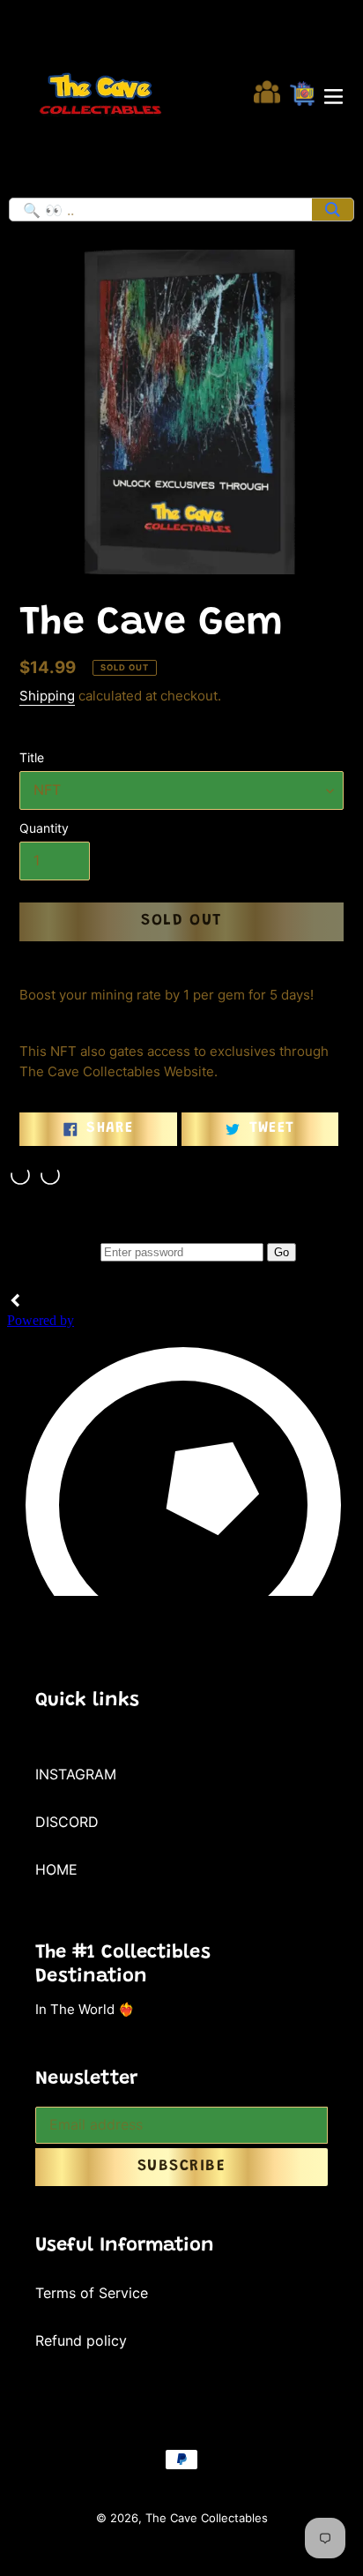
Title (32, 757)
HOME (56, 1869)
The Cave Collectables (207, 2518)
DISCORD (67, 1822)
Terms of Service (92, 2293)
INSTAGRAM (76, 1774)
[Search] (333, 210)
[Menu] (333, 94)
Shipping (47, 696)
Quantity (44, 828)
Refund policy (81, 2340)
